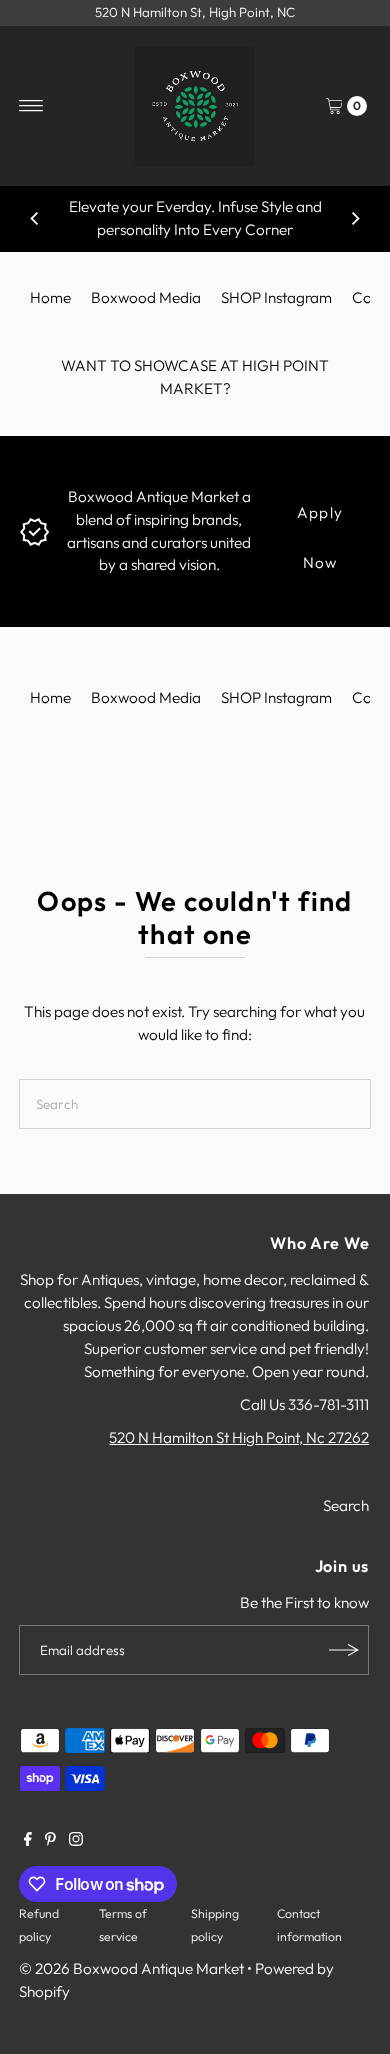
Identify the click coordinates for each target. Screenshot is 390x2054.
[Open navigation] (31, 106)
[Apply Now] (34, 529)
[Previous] (35, 219)
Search (346, 1505)
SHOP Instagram (276, 297)
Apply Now (320, 520)
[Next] (355, 219)
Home (50, 297)
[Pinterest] (50, 1841)
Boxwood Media (146, 297)
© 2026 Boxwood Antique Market (131, 1968)
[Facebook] (28, 1841)
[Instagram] (76, 1841)
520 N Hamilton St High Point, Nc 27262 (239, 1437)
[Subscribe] (344, 1650)
